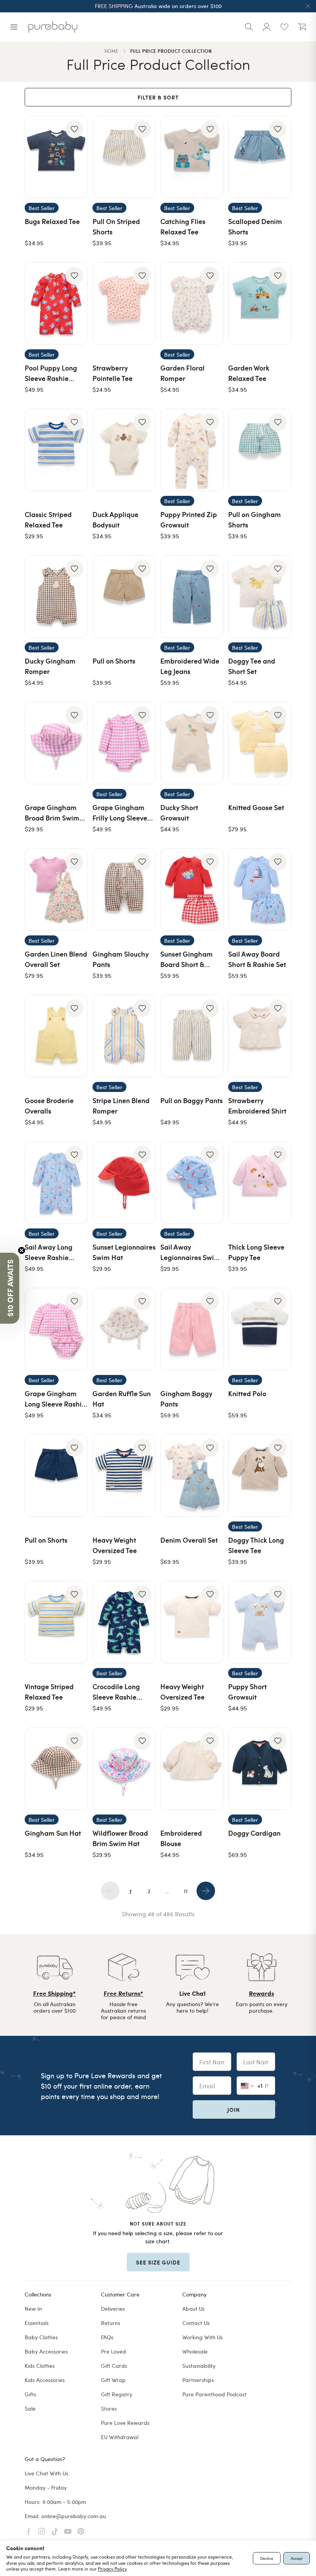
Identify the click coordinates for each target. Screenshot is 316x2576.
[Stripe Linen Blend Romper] (124, 1036)
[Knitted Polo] (260, 1329)
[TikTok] (55, 2532)
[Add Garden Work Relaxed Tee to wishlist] (278, 276)
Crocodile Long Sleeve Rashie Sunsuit (116, 1697)
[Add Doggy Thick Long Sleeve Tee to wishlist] (278, 1448)
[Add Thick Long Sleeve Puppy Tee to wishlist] (278, 1155)
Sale (30, 2408)
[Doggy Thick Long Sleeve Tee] (260, 1476)
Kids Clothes (40, 2366)
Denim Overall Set (189, 1540)
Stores (109, 2408)
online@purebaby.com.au (74, 2516)
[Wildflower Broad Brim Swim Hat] (124, 1769)
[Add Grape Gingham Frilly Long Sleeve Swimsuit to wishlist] (142, 715)
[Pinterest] (81, 2532)
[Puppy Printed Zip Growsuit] (192, 450)
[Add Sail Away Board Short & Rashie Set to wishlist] (278, 862)
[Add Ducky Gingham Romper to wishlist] (74, 569)
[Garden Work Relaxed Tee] (260, 303)
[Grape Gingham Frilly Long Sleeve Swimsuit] (124, 743)
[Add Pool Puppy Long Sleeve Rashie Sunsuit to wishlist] (74, 276)
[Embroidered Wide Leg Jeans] (192, 596)
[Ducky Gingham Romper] (56, 596)
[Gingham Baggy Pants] (192, 1329)
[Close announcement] (308, 6)
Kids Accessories (45, 2380)
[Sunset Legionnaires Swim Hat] (124, 1183)
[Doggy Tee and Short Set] (260, 596)
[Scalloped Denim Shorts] (260, 157)
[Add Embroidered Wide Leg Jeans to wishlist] (210, 569)
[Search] (249, 27)
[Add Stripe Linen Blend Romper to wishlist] (142, 1008)
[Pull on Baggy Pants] (192, 1036)
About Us (193, 2309)
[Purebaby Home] (53, 27)
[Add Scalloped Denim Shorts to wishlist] (278, 129)
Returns (111, 2323)
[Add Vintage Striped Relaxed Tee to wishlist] (74, 1594)
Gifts (30, 2394)
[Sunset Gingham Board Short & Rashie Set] (192, 890)
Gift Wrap (113, 2380)
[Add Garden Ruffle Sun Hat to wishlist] (142, 1301)
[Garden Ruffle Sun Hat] (124, 1329)
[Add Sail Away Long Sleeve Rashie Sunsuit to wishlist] (74, 1155)
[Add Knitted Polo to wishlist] (278, 1301)
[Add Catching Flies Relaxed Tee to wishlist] (210, 129)
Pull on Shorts (114, 661)
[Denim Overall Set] (192, 1476)
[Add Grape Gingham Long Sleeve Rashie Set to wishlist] (74, 1301)
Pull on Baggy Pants (192, 1100)
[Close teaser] (22, 1250)
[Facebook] (29, 2532)
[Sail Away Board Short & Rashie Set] (260, 890)
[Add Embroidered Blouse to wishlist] (210, 1741)
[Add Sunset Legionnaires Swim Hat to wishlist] (142, 1155)
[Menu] (14, 27)
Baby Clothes (41, 2337)
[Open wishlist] (284, 27)
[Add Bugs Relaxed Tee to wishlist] (74, 129)
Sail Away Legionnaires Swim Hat (190, 1257)
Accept (297, 2558)
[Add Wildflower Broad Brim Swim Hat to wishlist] (142, 1741)
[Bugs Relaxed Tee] (56, 157)
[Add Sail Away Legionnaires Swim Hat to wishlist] (210, 1155)
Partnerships (198, 2380)
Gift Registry (117, 2394)
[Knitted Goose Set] (260, 743)
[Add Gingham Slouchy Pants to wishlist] (142, 862)
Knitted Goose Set (256, 807)
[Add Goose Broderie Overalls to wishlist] (74, 1008)
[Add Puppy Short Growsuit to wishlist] (278, 1594)
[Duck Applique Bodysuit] (124, 450)
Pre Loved (113, 2351)
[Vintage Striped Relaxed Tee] (56, 1622)
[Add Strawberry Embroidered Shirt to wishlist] (278, 1008)
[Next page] (206, 1891)
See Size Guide (158, 2262)
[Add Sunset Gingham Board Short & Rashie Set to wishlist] (210, 862)
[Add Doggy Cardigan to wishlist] (278, 1741)
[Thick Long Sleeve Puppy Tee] (260, 1183)
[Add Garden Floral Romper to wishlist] (210, 276)
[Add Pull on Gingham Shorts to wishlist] (278, 422)
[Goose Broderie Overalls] (56, 1036)
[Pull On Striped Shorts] (124, 157)
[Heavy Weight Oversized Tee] (124, 1476)
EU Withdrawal (120, 2437)
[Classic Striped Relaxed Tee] (56, 450)
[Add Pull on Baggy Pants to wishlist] (210, 1008)
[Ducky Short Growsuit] (192, 743)
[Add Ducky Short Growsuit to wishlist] (210, 715)
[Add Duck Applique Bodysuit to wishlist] (142, 422)
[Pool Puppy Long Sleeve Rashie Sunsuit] (56, 303)
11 (186, 1891)
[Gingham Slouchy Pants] (124, 890)
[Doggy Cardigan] (260, 1769)
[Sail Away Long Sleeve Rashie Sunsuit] (56, 1183)
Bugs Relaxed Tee (52, 221)
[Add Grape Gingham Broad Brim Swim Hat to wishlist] (74, 715)
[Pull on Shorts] (124, 596)
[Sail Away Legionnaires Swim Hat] (192, 1183)
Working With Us (203, 2337)
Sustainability (199, 2366)
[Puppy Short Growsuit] (260, 1622)
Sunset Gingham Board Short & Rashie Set (187, 964)
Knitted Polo (247, 1393)
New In (33, 2309)
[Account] (267, 27)
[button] (10, 1288)
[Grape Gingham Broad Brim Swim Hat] (56, 743)
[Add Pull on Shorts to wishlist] (142, 569)
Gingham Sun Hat (53, 1833)
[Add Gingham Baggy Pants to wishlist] (210, 1301)
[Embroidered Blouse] (192, 1769)
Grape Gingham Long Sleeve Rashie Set (55, 1404)
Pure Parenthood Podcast (214, 2394)
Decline (267, 2558)
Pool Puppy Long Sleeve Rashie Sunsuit (51, 378)
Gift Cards (114, 2366)
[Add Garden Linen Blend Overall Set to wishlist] (74, 862)
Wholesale (195, 2351)
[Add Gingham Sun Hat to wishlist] (74, 1741)
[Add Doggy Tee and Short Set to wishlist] (278, 569)
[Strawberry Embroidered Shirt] (260, 1036)
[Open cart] (302, 27)
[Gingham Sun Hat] (56, 1769)
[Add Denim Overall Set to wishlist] (210, 1448)
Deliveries (113, 2309)
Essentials (37, 2323)
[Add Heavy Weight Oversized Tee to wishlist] (142, 1448)
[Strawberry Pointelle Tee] (124, 303)
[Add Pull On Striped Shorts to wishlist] (142, 129)
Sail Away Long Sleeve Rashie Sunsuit (49, 1257)
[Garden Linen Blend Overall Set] (56, 890)
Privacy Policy (112, 2569)
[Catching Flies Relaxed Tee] (192, 157)
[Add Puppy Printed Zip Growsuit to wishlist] (210, 422)
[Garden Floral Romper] (192, 303)
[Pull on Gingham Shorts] (260, 450)
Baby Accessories (46, 2351)
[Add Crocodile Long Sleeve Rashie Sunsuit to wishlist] (142, 1594)
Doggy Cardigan (254, 1833)
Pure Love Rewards (125, 2423)
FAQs (107, 2337)
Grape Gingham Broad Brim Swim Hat (52, 818)
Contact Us (196, 2323)
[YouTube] (68, 2532)
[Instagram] (42, 2532)
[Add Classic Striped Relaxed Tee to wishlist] (74, 422)
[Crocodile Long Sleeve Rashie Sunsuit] (124, 1622)
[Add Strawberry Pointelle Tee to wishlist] (142, 276)
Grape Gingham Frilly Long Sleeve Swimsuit (120, 818)
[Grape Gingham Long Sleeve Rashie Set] (56, 1329)
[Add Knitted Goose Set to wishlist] (278, 715)
